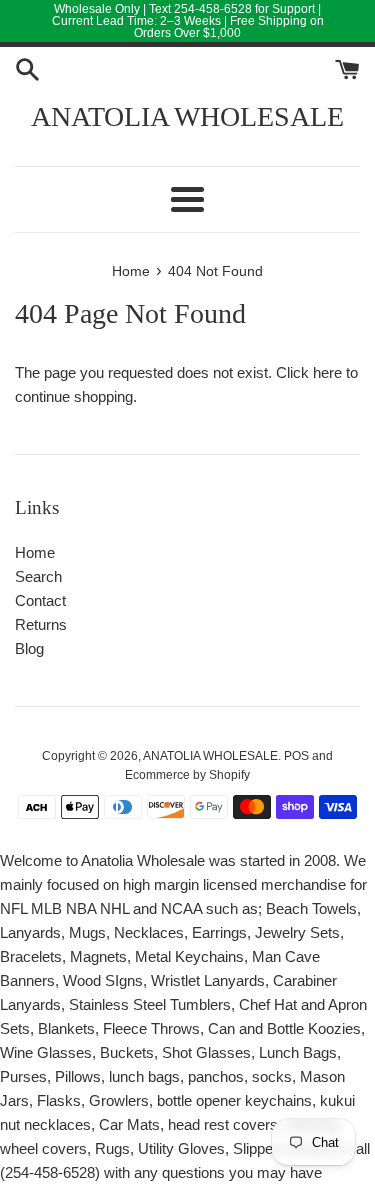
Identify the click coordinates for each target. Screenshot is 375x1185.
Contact (40, 600)
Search (38, 576)
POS (296, 756)
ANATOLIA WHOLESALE (187, 116)
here (327, 372)
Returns (41, 624)
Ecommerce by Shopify (187, 775)
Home (35, 552)
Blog (29, 648)
